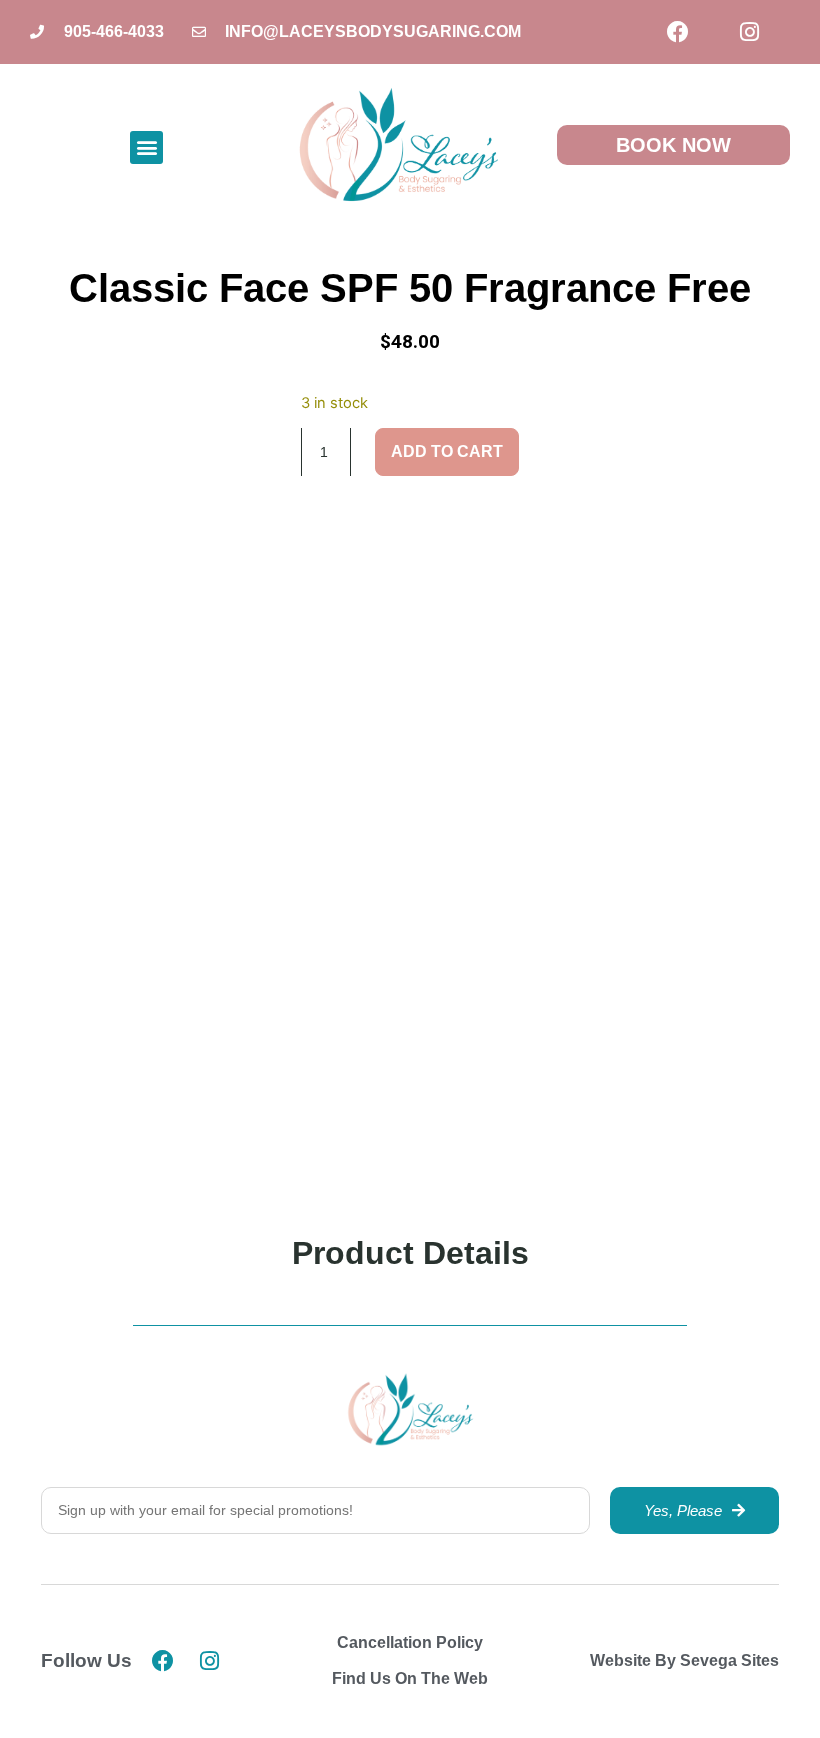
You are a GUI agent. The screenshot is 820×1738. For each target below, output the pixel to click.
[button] (146, 147)
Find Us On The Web (410, 1678)
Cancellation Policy (410, 1642)
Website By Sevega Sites (684, 1660)
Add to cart (447, 451)
